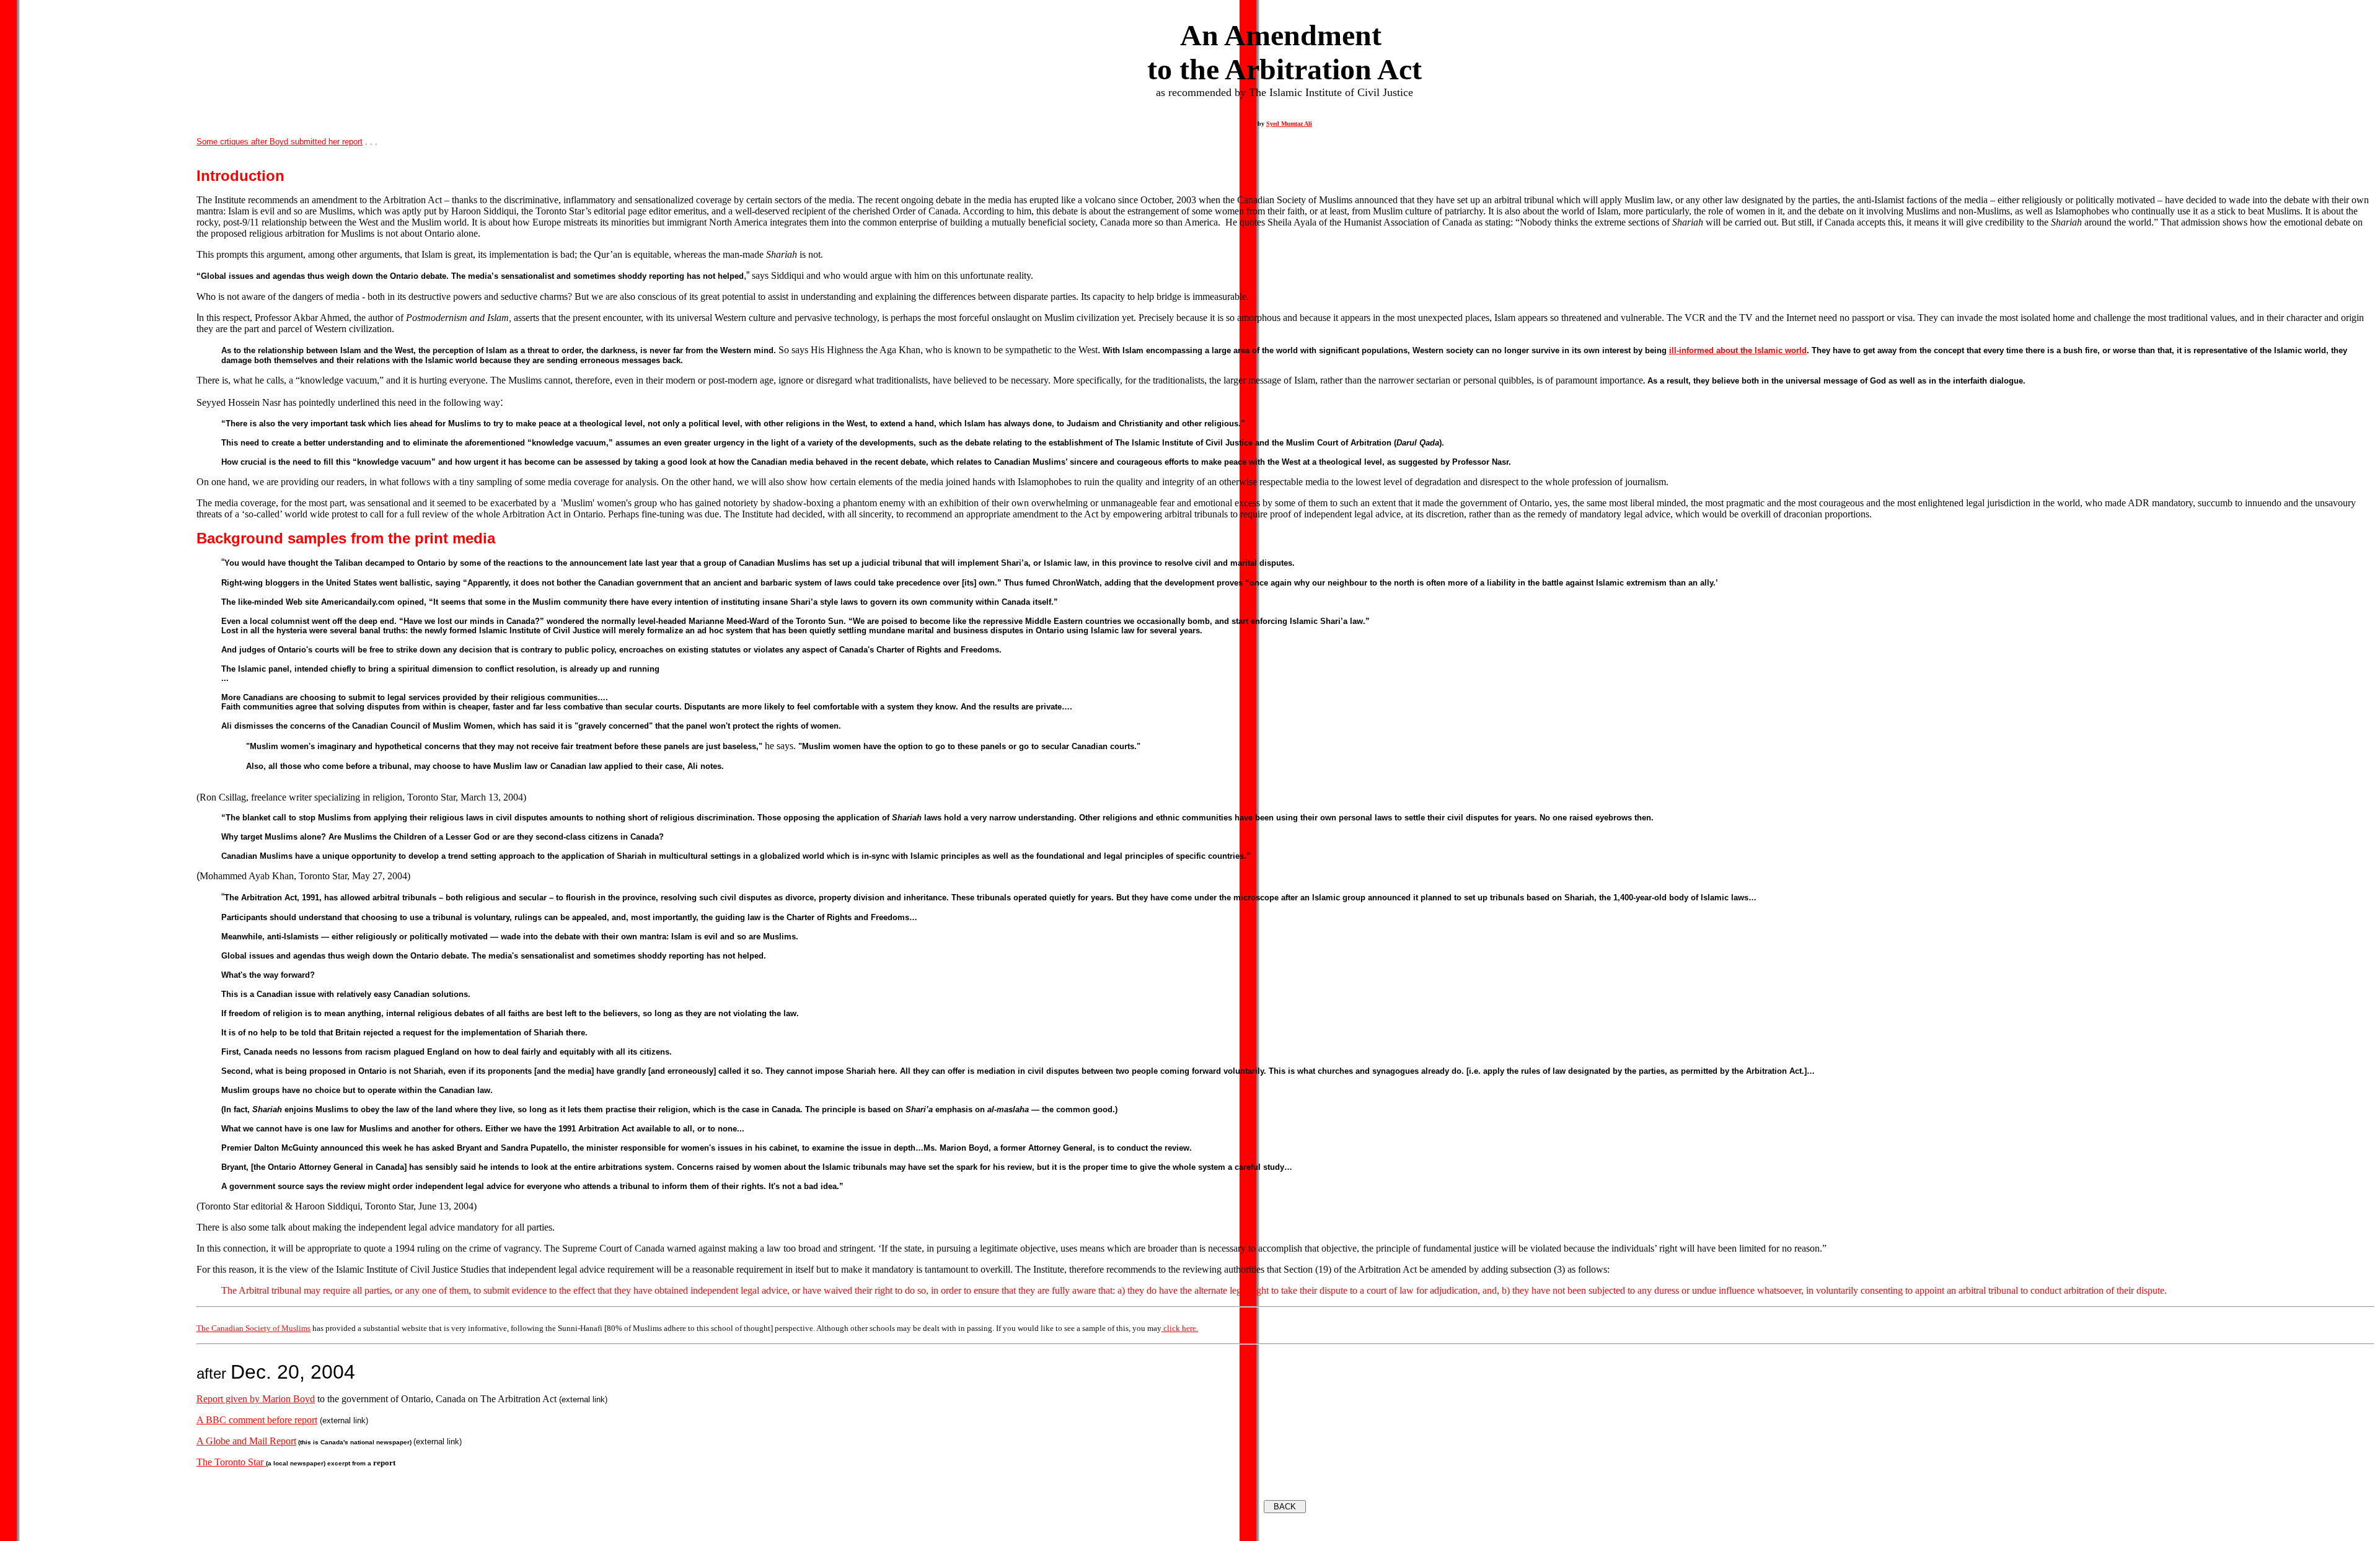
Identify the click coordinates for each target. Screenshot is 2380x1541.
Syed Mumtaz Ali (1289, 124)
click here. (1180, 1328)
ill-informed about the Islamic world (1738, 350)
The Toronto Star (231, 1462)
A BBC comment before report (257, 1420)
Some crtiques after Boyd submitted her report (280, 142)
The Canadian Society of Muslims (253, 1328)
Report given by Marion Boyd (256, 1399)
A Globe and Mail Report (246, 1441)
